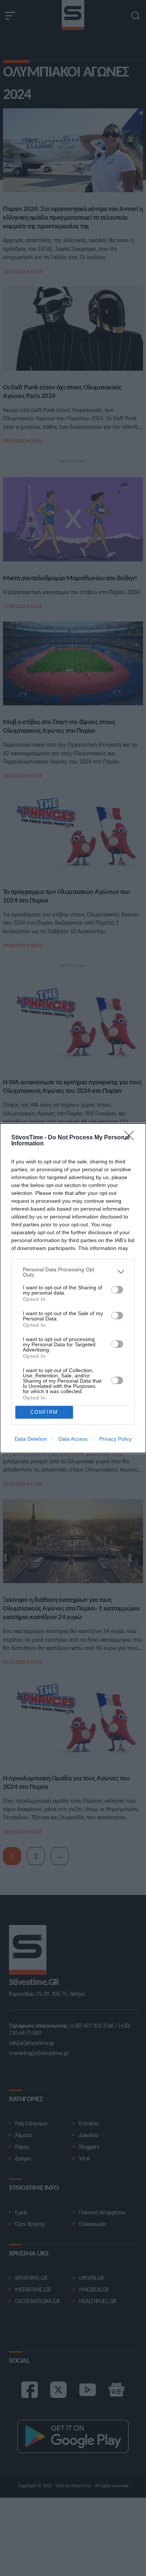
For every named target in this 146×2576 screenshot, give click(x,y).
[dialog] (73, 1288)
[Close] (131, 1138)
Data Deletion (31, 1439)
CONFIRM (44, 1412)
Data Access (73, 1439)
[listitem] (73, 1272)
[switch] (117, 1290)
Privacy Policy (115, 1439)
